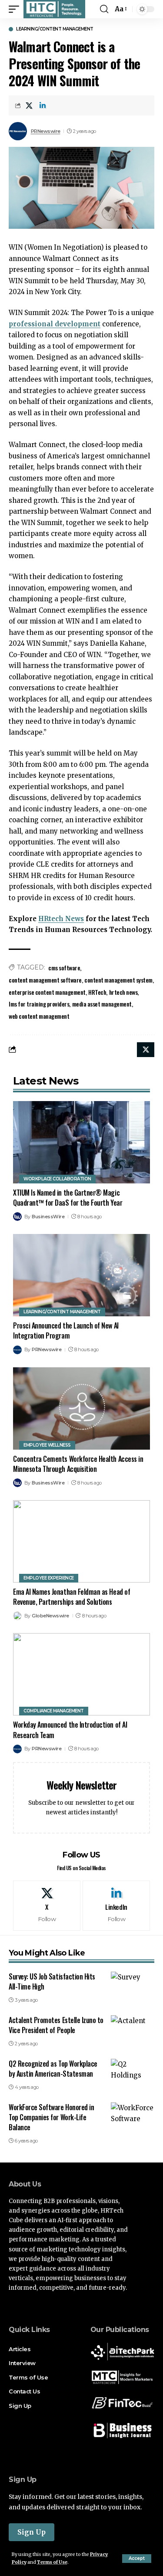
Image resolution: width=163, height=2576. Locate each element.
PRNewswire (46, 131)
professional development (55, 324)
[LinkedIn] (116, 1905)
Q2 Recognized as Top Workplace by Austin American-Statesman (53, 2069)
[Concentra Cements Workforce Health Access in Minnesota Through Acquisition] (81, 1408)
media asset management (102, 1004)
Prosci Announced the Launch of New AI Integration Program (66, 1330)
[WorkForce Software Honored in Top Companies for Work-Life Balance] (133, 2115)
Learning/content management (55, 29)
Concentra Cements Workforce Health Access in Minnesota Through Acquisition (78, 1464)
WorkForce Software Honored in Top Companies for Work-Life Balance (51, 2117)
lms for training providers (39, 1004)
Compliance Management (54, 1711)
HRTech (97, 992)
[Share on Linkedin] (43, 105)
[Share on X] (29, 105)
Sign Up (32, 2532)
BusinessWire (48, 1217)
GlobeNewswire (50, 1616)
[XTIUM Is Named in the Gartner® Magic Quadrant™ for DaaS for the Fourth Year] (81, 1142)
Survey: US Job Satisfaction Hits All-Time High (52, 1981)
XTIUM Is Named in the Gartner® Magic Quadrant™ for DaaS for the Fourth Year (68, 1198)
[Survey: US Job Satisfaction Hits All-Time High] (133, 1985)
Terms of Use (52, 2562)
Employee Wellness (47, 1445)
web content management (39, 1016)
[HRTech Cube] (54, 9)
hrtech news (123, 992)
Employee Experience (49, 1578)
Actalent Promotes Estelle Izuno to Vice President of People (56, 2025)
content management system (118, 980)
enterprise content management (47, 992)
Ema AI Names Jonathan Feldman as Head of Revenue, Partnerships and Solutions (72, 1597)
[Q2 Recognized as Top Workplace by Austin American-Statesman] (133, 2072)
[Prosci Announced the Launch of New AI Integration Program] (81, 1275)
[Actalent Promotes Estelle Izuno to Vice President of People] (133, 2028)
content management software (45, 980)
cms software (64, 968)
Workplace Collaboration (57, 1179)
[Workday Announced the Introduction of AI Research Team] (81, 1674)
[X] (47, 1905)
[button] (137, 2559)
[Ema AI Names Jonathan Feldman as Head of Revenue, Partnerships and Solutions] (81, 1541)
